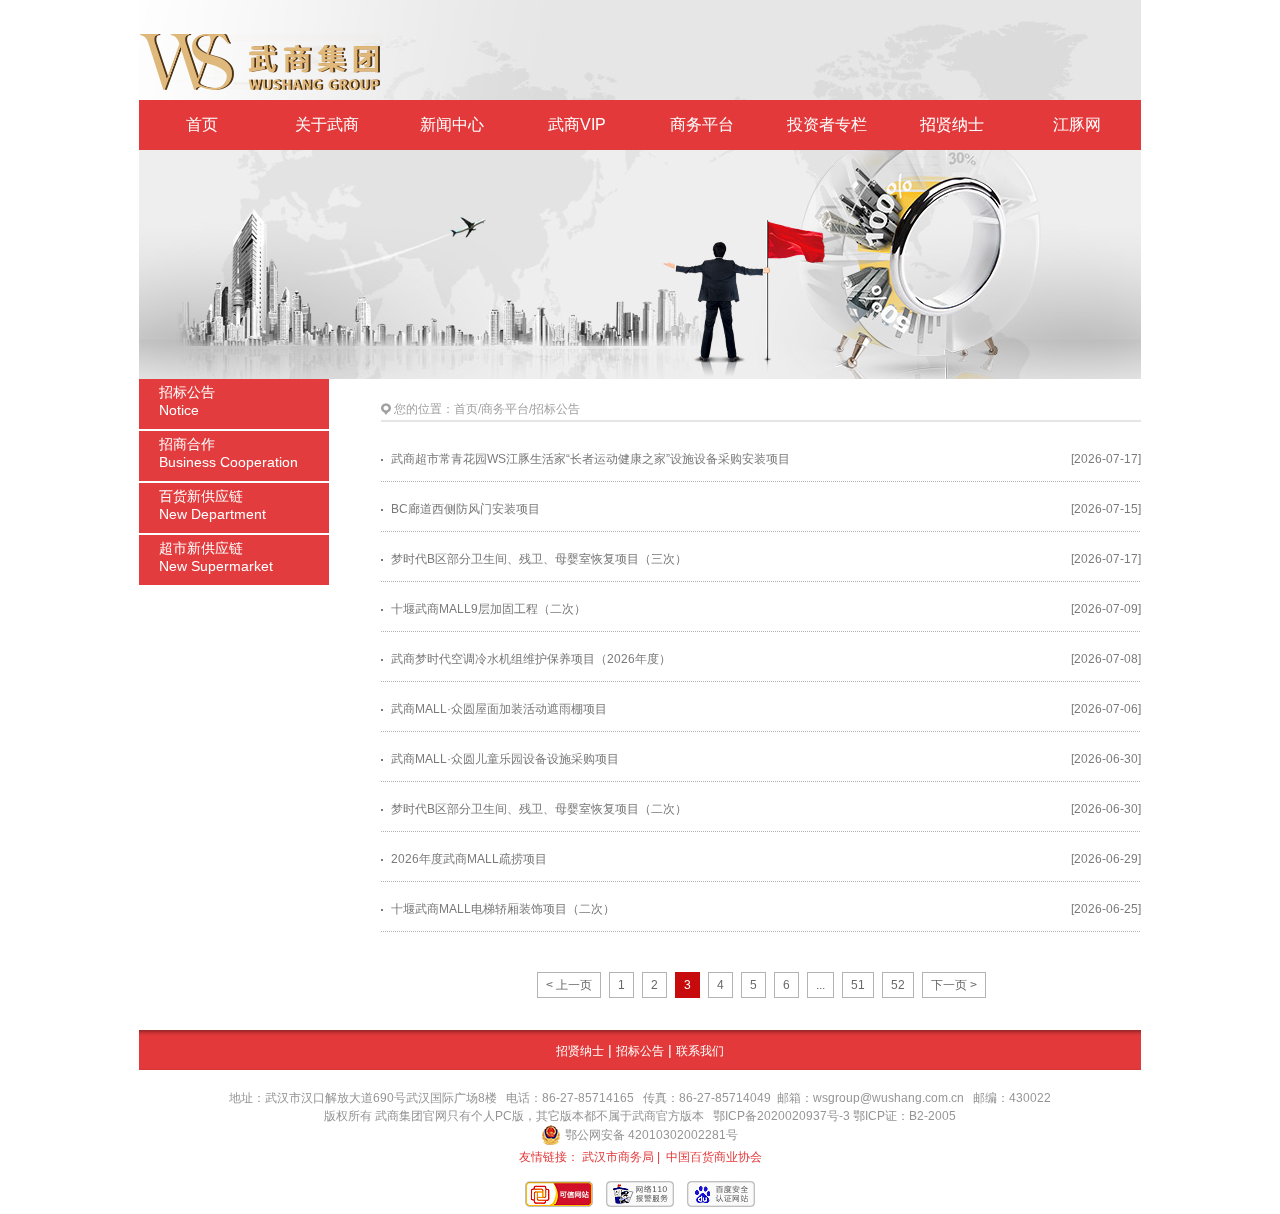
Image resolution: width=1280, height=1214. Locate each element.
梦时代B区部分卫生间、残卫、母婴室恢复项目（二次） (539, 809)
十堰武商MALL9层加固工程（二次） (488, 609)
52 (898, 985)
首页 (202, 124)
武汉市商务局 (618, 1157)
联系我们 (700, 1051)
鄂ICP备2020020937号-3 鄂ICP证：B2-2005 (834, 1116)
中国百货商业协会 (714, 1157)
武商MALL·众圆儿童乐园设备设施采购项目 (505, 759)
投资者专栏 (827, 124)
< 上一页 (569, 985)
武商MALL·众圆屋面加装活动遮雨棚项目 (499, 709)
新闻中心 (452, 124)
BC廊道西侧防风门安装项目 (465, 509)
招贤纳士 (952, 124)
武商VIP (577, 124)
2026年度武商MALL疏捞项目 (469, 859)
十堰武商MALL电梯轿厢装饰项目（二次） (503, 909)
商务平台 (702, 124)
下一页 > (954, 985)
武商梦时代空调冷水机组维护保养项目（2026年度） (531, 659)
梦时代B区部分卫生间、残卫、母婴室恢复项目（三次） (539, 559)
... (820, 985)
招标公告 (640, 1051)
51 (858, 985)
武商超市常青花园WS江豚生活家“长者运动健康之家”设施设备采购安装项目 (590, 459)
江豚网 (1077, 124)
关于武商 (327, 124)
